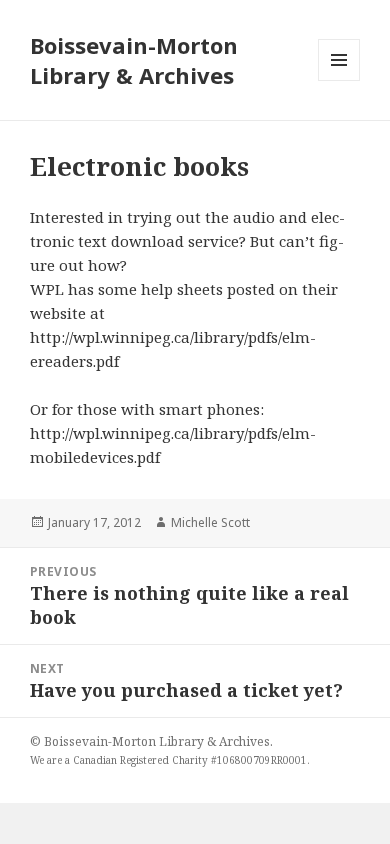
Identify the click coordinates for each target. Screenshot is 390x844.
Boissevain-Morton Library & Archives (134, 60)
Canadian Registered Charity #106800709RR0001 (190, 760)
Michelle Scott (210, 522)
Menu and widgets (339, 80)
